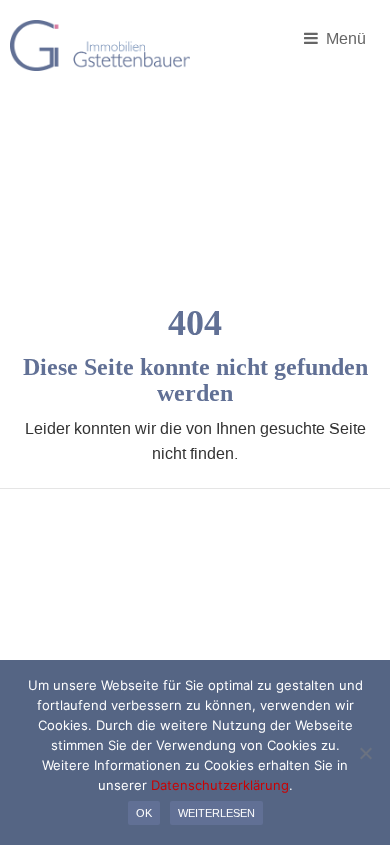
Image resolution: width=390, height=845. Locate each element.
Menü (344, 38)
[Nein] (365, 753)
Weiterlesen (216, 813)
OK (144, 813)
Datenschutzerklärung (220, 785)
